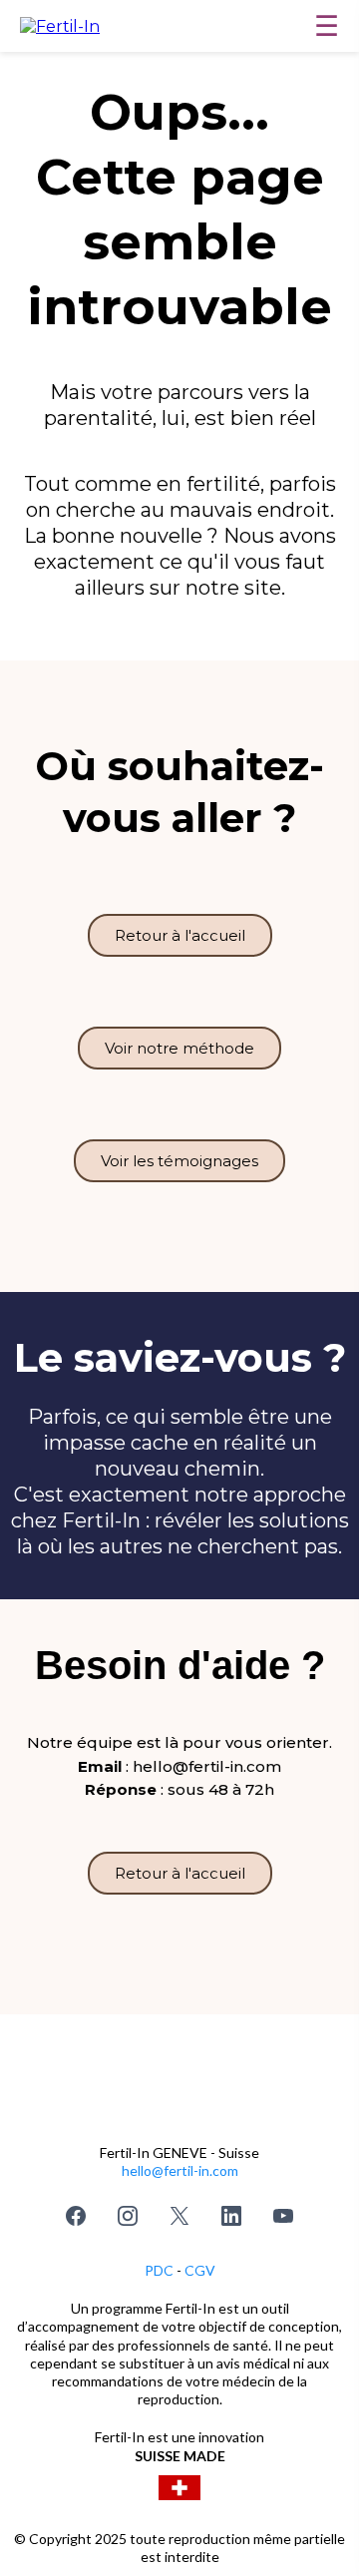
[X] (179, 2216)
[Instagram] (128, 2216)
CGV (200, 2270)
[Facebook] (76, 2216)
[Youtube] (283, 2216)
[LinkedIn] (231, 2216)
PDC (161, 2270)
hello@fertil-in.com (180, 2170)
